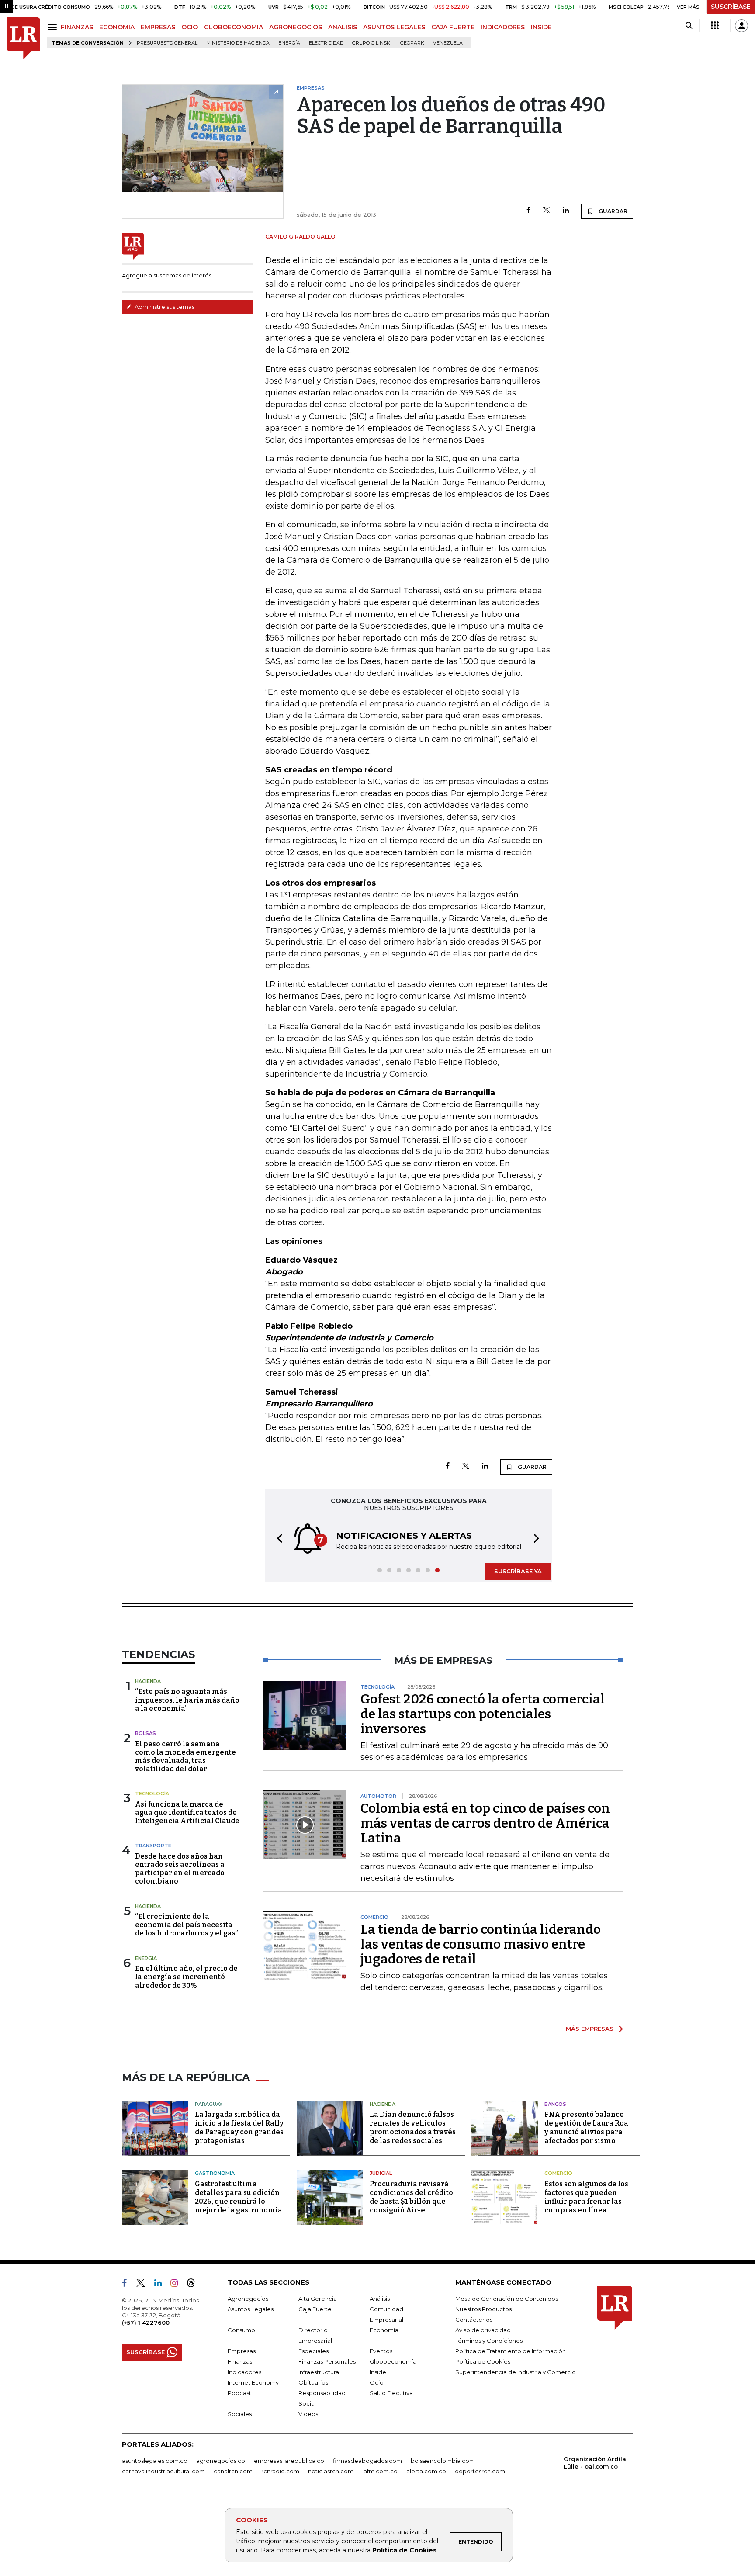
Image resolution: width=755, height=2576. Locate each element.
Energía (289, 43)
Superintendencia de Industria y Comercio (516, 2372)
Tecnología (152, 1794)
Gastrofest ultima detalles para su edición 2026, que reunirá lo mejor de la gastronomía (239, 2197)
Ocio (377, 2382)
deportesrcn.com (480, 2471)
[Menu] (54, 27)
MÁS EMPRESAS (590, 2029)
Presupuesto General (167, 43)
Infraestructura (319, 2372)
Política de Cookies (404, 2550)
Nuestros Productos (483, 2309)
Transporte (153, 1845)
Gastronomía (215, 2173)
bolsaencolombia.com (443, 2461)
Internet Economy (253, 2382)
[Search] (689, 26)
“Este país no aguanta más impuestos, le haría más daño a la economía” (187, 1700)
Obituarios (313, 2382)
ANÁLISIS (343, 27)
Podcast (239, 2393)
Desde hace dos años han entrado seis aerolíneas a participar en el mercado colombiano (180, 1869)
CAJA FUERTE (453, 27)
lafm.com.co (380, 2471)
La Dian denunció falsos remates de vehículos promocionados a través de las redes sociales (413, 2128)
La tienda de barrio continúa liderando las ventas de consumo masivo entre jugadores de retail (481, 1944)
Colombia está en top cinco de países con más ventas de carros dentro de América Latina (485, 1823)
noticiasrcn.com (331, 2471)
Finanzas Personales (327, 2361)
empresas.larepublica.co (289, 2461)
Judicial (381, 2173)
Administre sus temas (164, 307)
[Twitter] (547, 211)
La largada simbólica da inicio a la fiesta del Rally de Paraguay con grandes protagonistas (239, 2128)
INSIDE (541, 27)
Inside (378, 2372)
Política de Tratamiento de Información (511, 2351)
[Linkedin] (566, 211)
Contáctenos (474, 2320)
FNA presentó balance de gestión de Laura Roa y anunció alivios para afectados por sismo (586, 2128)
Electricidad (326, 43)
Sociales (240, 2414)
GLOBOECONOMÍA (234, 27)
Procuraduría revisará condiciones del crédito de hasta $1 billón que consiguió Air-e (411, 2197)
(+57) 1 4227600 (146, 2323)
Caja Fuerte (315, 2309)
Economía (384, 2330)
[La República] (23, 39)
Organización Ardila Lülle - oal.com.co (595, 2463)
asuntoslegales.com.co (155, 2461)
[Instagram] (178, 2285)
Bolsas (145, 1733)
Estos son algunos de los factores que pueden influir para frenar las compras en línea (586, 2197)
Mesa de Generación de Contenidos (507, 2299)
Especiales (313, 2351)
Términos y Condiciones (489, 2341)
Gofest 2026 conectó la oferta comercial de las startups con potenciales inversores (483, 1714)
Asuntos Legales (251, 2309)
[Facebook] (528, 211)
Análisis (380, 2299)
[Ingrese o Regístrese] (741, 26)
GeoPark (412, 43)
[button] (277, 1539)
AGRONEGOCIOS (296, 27)
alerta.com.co (426, 2471)
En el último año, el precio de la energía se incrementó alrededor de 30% (186, 1977)
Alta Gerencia (318, 2299)
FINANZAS (77, 27)
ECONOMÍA (117, 27)
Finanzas (240, 2361)
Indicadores (244, 2372)
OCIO (190, 27)
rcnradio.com (280, 2471)
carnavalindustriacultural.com (163, 2471)
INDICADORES (503, 27)
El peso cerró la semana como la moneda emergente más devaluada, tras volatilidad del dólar (185, 1757)
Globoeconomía (393, 2361)
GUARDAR (612, 211)
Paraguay (209, 2104)
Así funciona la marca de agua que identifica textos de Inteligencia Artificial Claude (187, 1813)
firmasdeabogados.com (367, 2461)
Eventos (381, 2351)
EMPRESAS (158, 27)
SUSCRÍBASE (731, 7)
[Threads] (194, 2285)
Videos (308, 2414)
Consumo (241, 2330)
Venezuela (448, 43)
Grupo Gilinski (372, 43)
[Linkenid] (161, 2285)
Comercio (558, 2173)
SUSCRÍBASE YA (518, 1571)
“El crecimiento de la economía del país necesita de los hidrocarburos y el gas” (186, 1925)
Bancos (555, 2104)
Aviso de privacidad (483, 2330)
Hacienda (148, 1681)
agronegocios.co (221, 2461)
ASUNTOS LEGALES (394, 27)
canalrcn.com (233, 2471)
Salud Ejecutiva (391, 2393)
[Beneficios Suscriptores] (715, 26)
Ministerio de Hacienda (238, 43)
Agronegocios (248, 2299)
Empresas (242, 2351)
